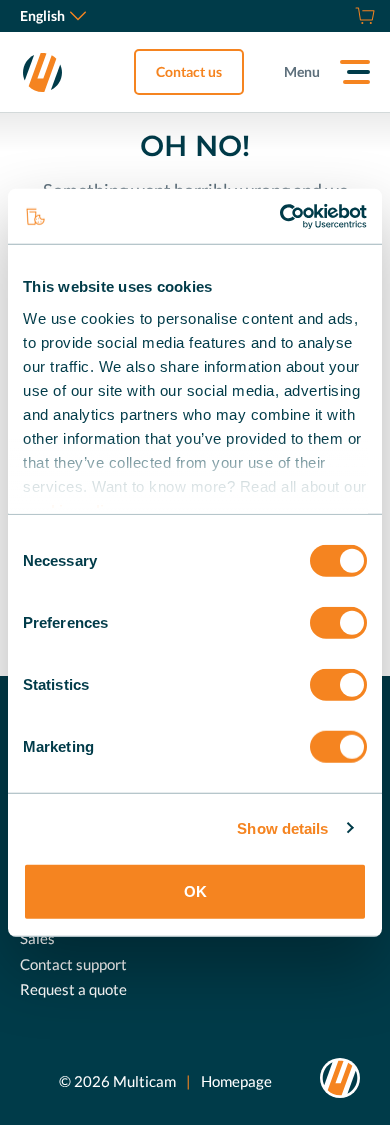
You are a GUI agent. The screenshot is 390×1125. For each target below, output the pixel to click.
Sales (37, 938)
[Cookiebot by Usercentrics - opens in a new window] (280, 216)
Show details (282, 827)
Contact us (189, 71)
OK (195, 891)
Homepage (236, 1081)
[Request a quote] (340, 16)
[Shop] (362, 16)
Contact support (73, 964)
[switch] (338, 623)
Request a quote (73, 989)
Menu (302, 71)
